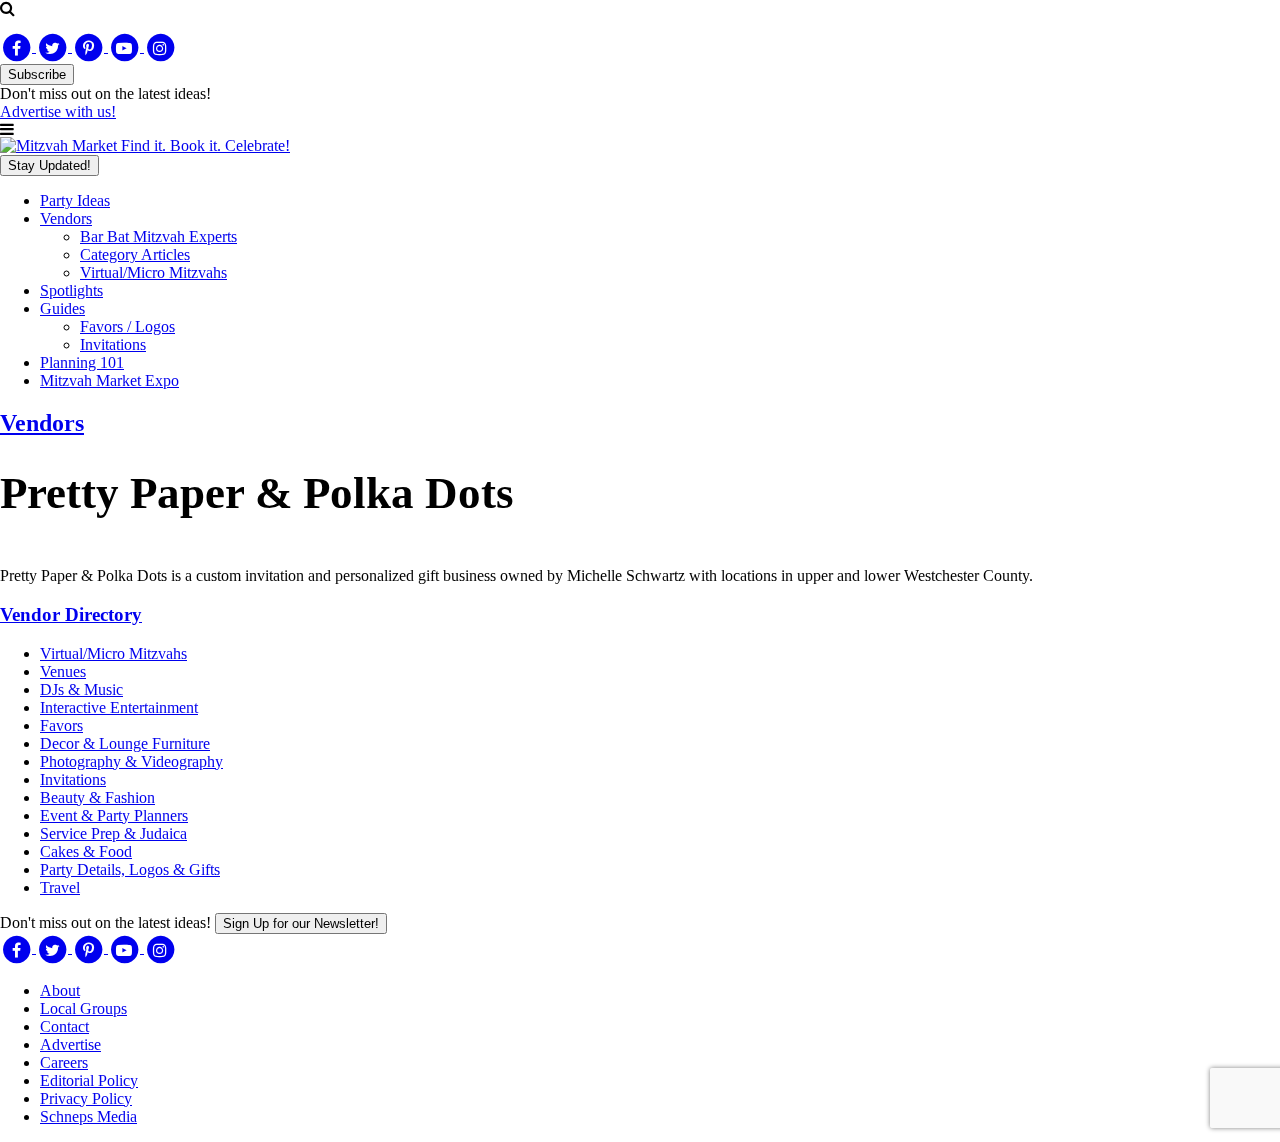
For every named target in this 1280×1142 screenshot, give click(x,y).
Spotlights (71, 290)
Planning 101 (82, 362)
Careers (64, 1062)
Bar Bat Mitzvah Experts (158, 236)
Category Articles (135, 254)
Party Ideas (75, 200)
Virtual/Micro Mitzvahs (153, 272)
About (60, 990)
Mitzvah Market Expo (109, 380)
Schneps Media (88, 1116)
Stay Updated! (49, 165)
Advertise (70, 1044)
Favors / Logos (127, 326)
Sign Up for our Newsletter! (301, 923)
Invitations (113, 344)
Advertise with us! (58, 111)
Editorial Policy (89, 1080)
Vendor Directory (71, 614)
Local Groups (83, 1008)
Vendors (66, 218)
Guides (62, 308)
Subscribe (37, 74)
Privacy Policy (86, 1098)
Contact (64, 1026)
